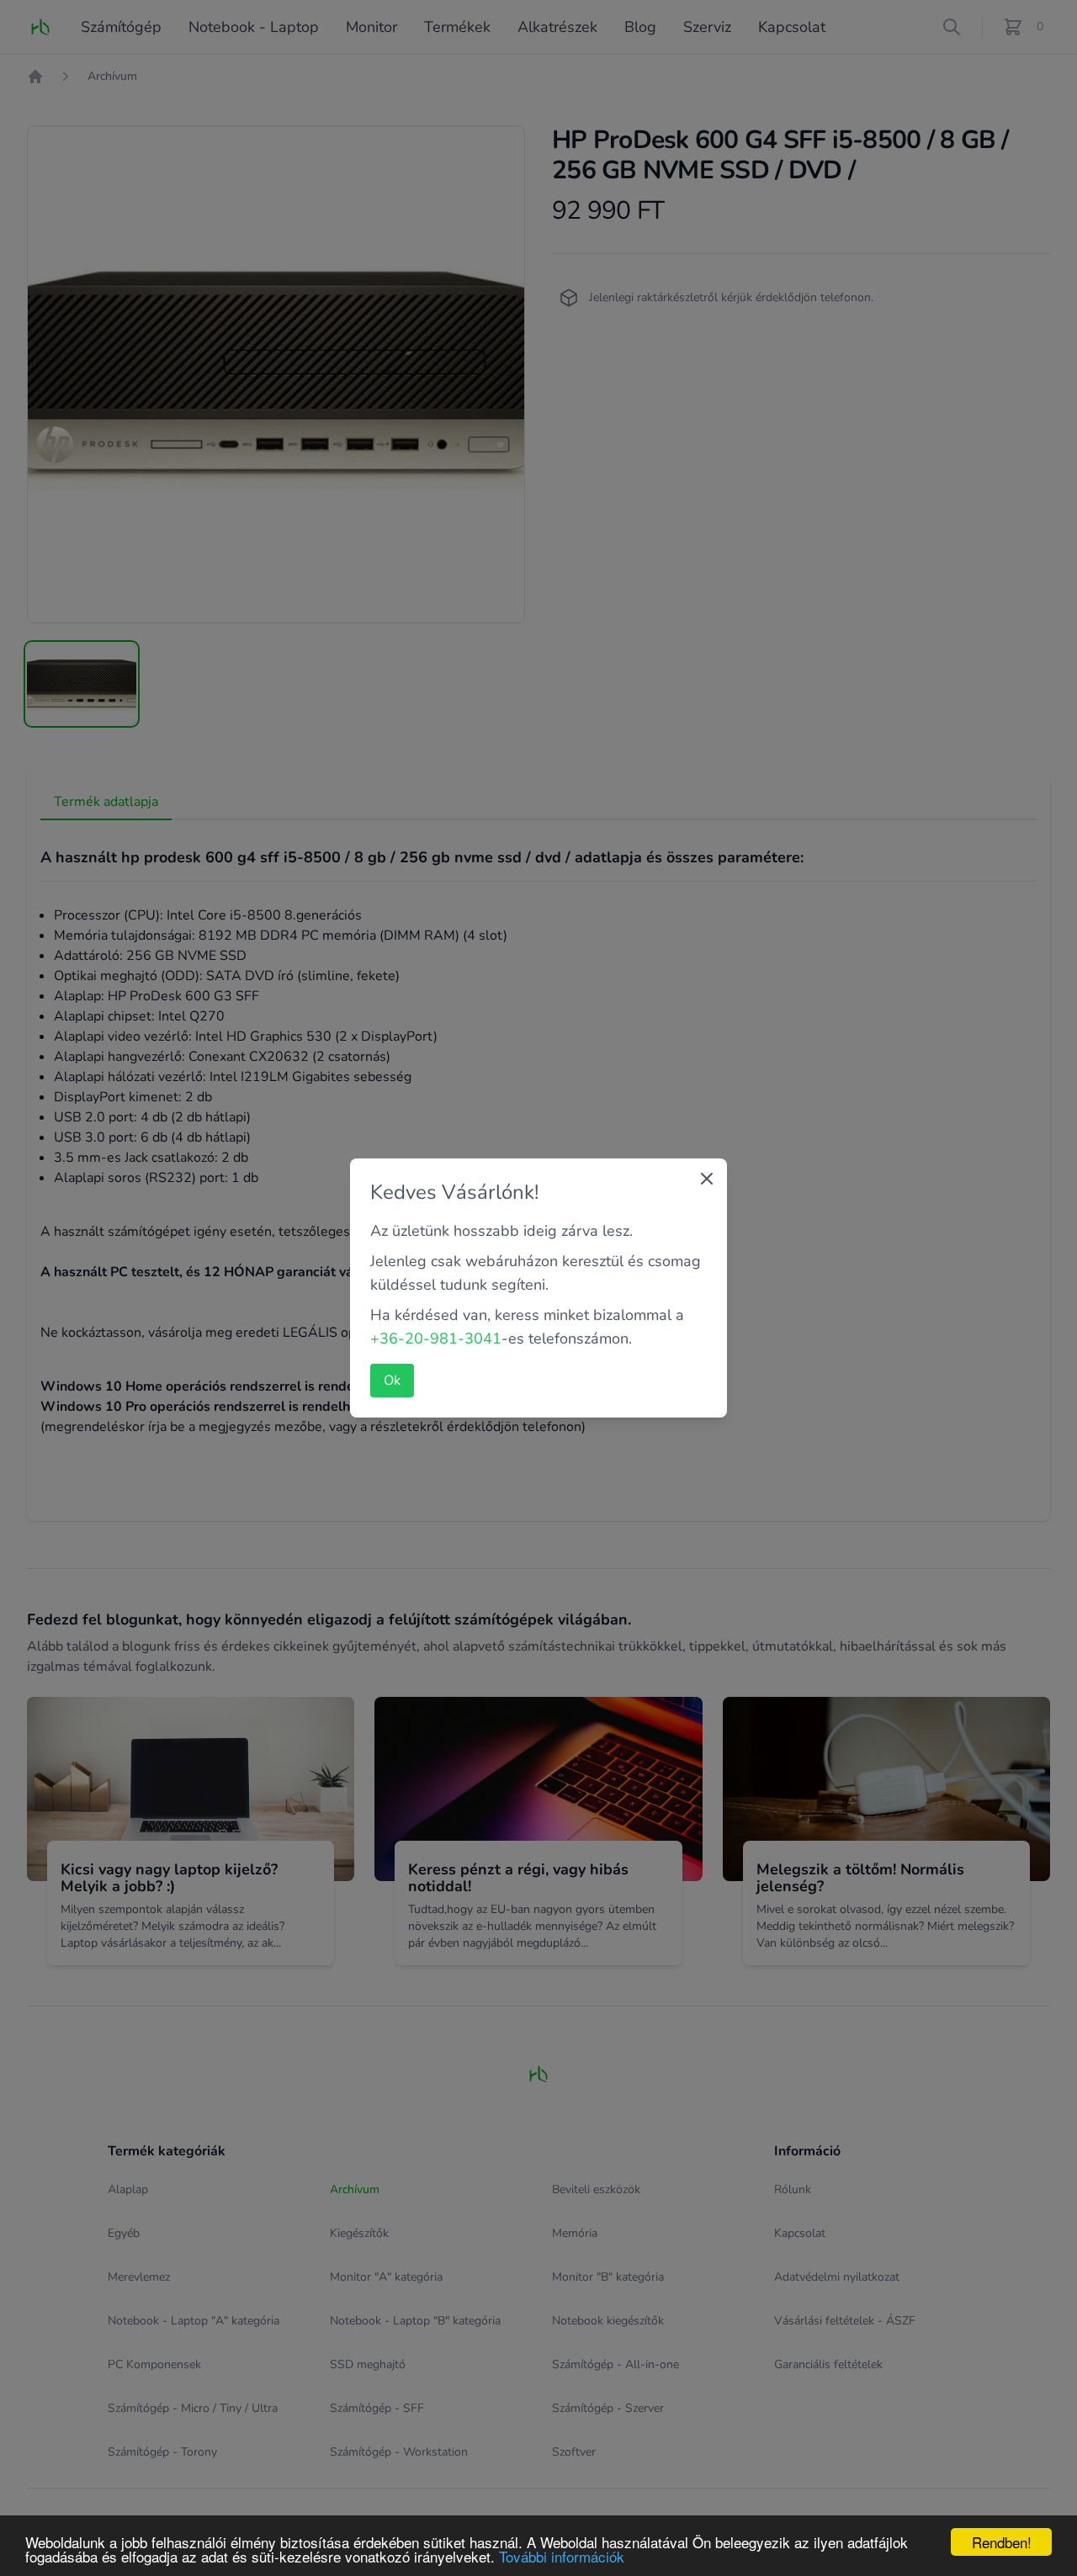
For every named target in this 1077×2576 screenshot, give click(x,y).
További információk (562, 2556)
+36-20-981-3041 (436, 1338)
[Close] (707, 1179)
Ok (392, 1381)
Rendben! (1002, 2542)
